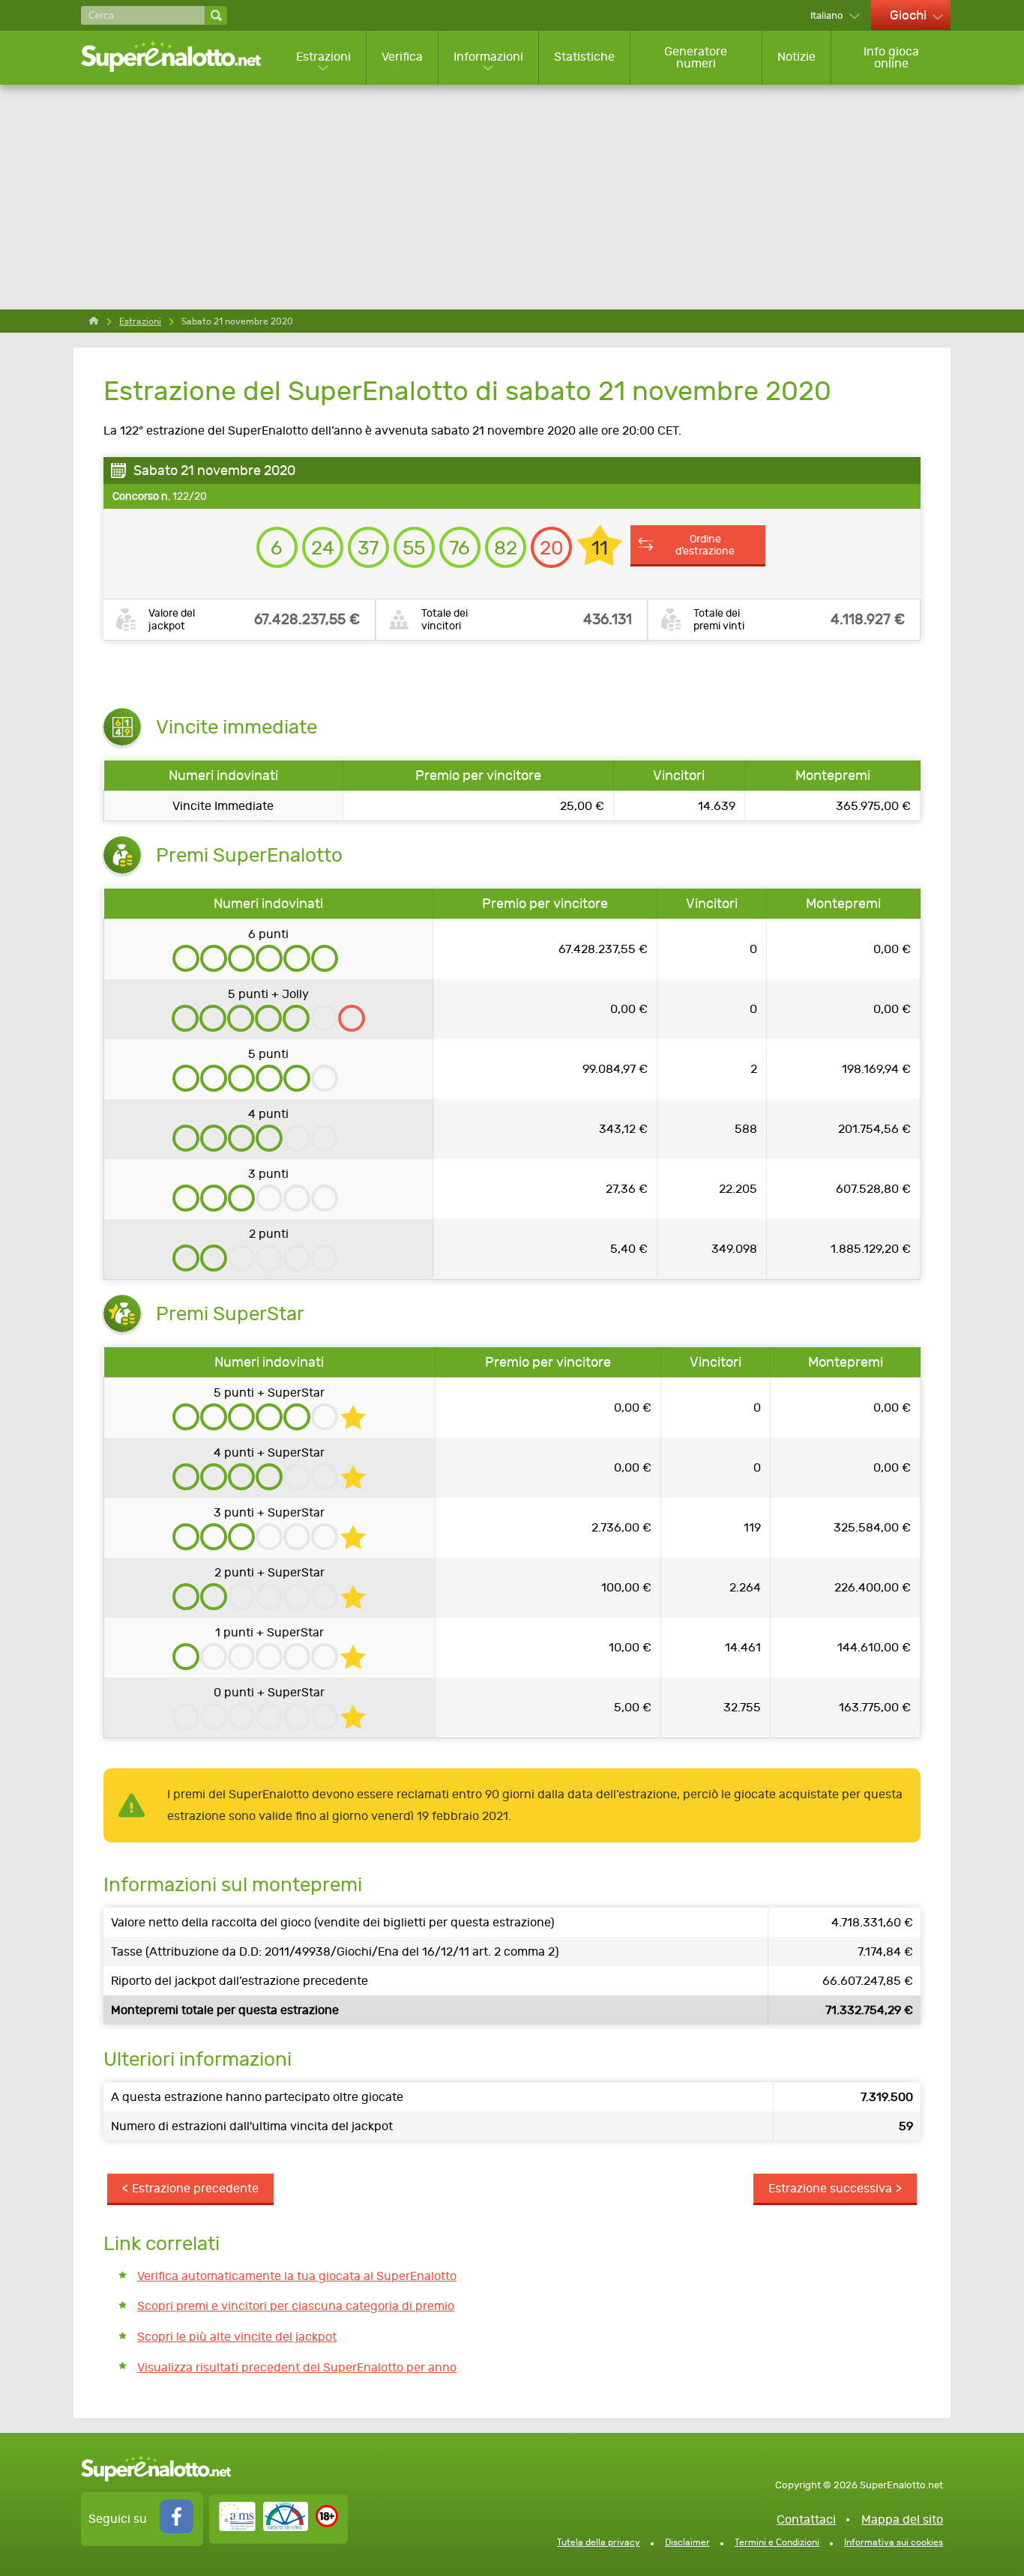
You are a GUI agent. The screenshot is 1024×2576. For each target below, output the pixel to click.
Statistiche (584, 57)
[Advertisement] (512, 197)
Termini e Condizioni (777, 2542)
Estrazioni (323, 57)
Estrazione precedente (195, 2188)
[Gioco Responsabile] (263, 2527)
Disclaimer (687, 2542)
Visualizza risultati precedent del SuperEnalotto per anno (297, 2367)
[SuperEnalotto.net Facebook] (177, 2529)
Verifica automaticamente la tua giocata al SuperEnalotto (297, 2276)
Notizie (796, 57)
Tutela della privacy (599, 2542)
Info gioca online (891, 57)
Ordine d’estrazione (705, 545)
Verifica (402, 57)
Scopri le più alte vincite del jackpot (237, 2337)
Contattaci (806, 2519)
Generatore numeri (696, 57)
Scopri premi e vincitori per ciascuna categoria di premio (296, 2306)
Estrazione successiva (830, 2188)
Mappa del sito (902, 2519)
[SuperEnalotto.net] (181, 57)
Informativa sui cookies (894, 2542)
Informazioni (488, 57)
